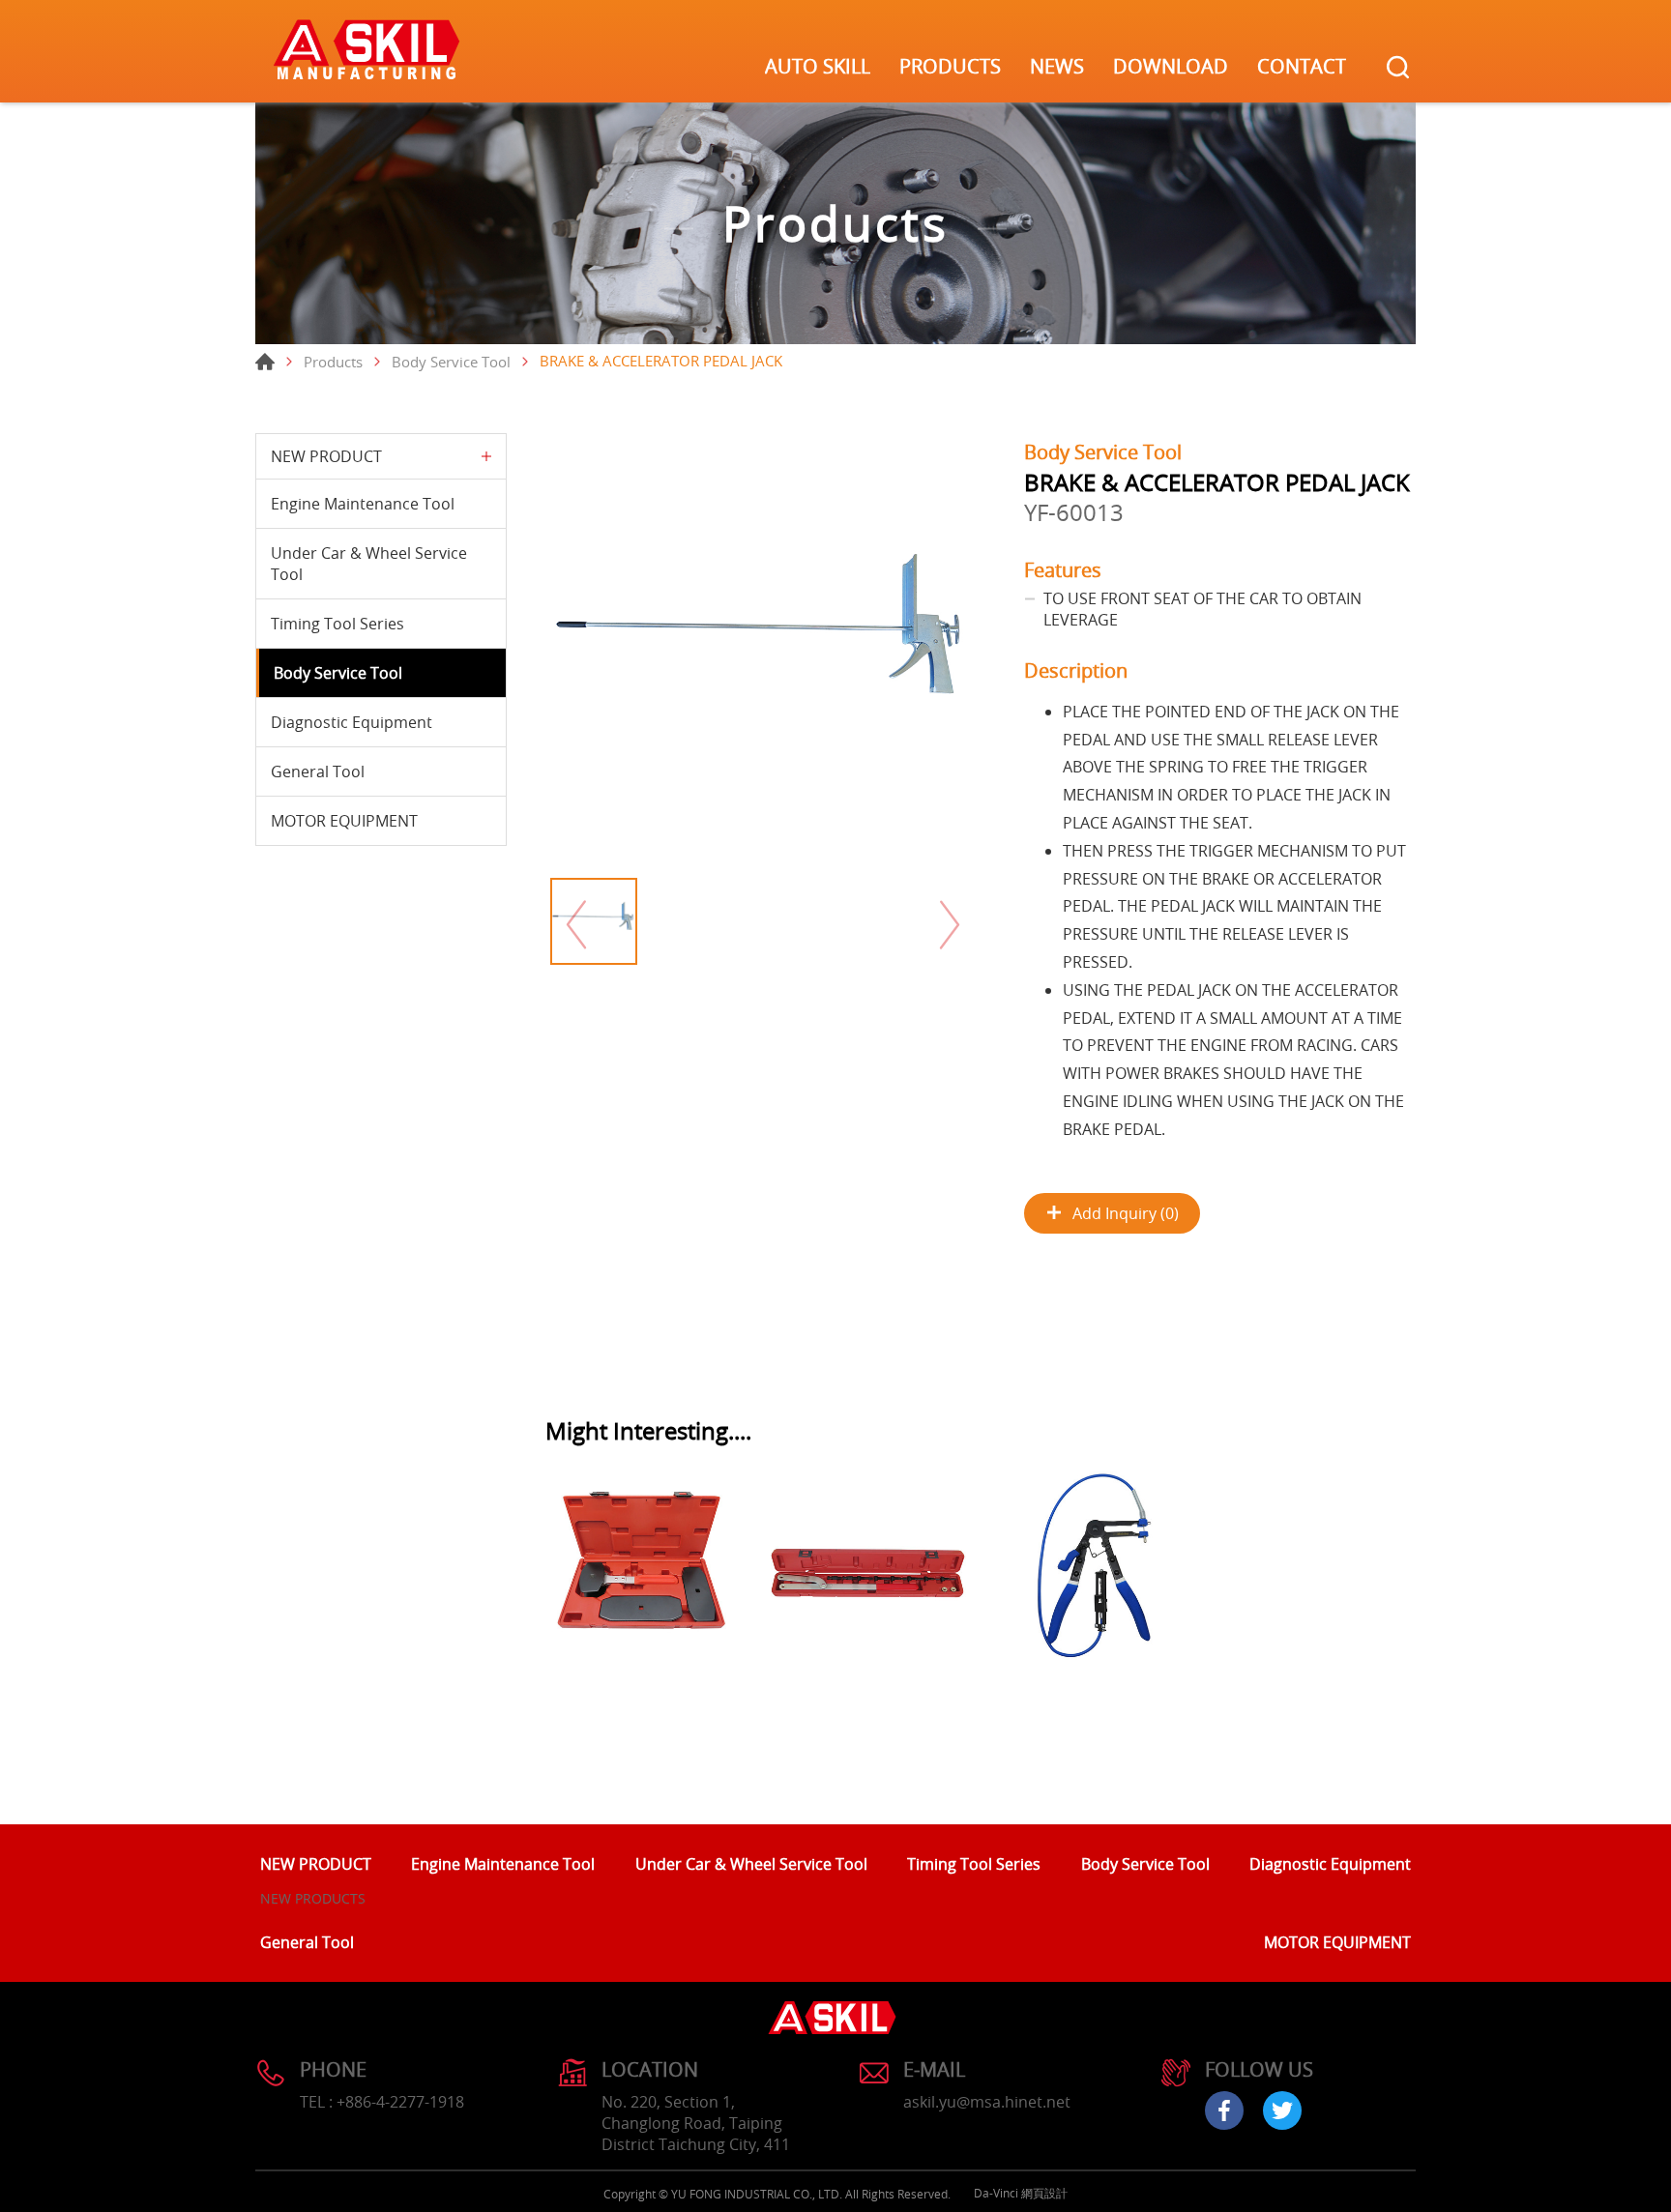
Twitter (1282, 2110)
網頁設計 (1044, 2193)
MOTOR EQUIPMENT (344, 821)
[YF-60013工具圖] (763, 651)
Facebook (1224, 2110)
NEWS (1057, 66)
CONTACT (1302, 66)
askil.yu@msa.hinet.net (987, 2102)
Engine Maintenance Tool (363, 504)
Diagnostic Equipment (352, 722)
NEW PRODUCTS (313, 1898)
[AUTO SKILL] (366, 51)
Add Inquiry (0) (1126, 1213)
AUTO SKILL (818, 66)
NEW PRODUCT (326, 456)
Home (265, 362)
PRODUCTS (950, 66)
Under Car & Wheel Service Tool (369, 564)
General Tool (318, 771)
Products (333, 362)
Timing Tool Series (337, 624)
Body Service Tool (451, 362)
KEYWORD (1398, 67)
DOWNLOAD (1171, 66)
